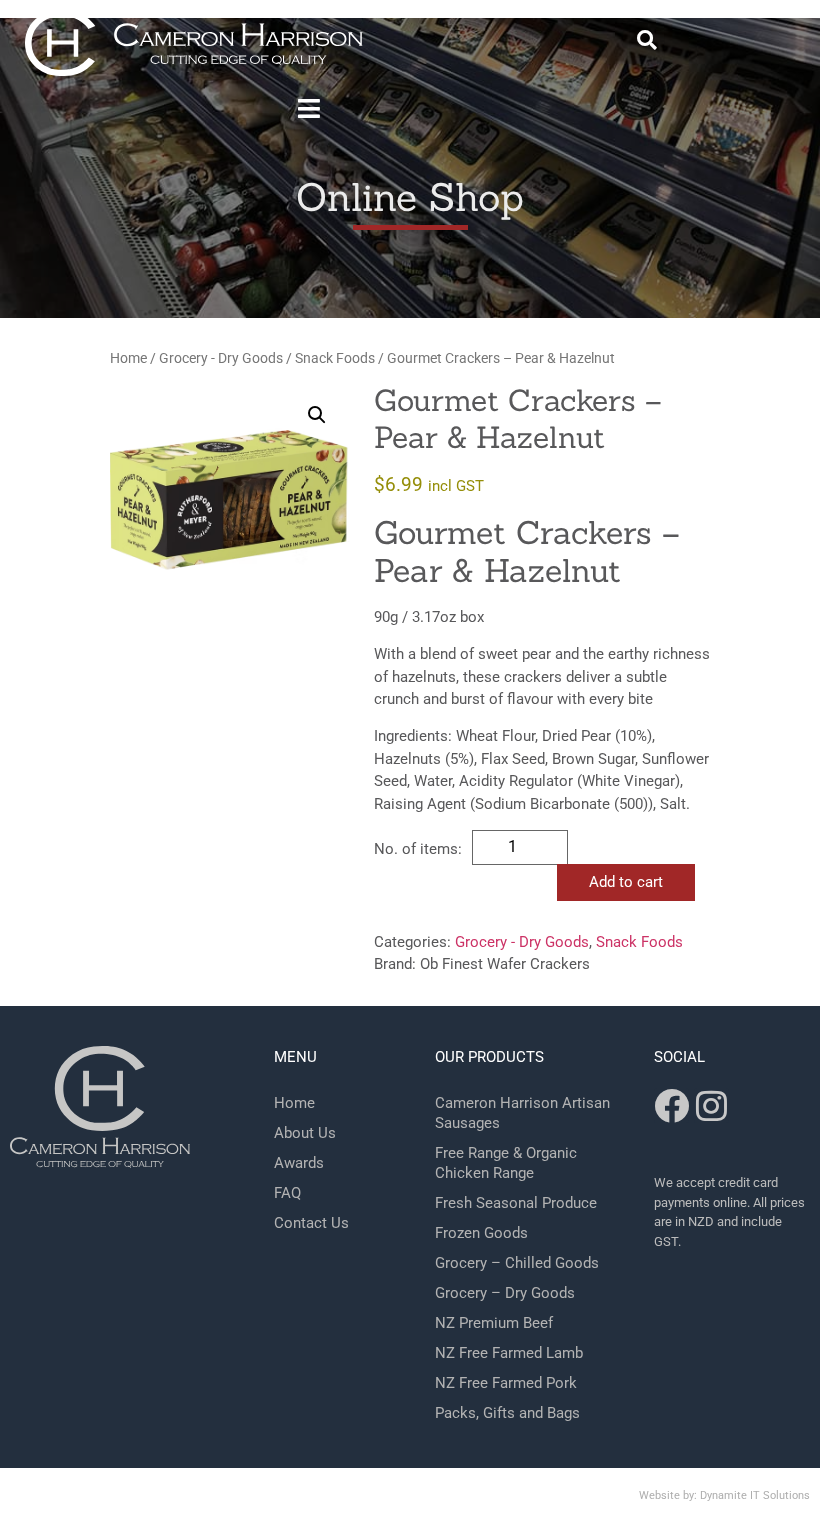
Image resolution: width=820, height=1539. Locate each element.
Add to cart (626, 882)
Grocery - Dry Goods (221, 358)
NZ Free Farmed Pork (506, 1383)
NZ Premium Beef (494, 1323)
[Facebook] (671, 1105)
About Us (305, 1133)
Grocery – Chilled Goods (517, 1263)
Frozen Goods (481, 1233)
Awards (299, 1163)
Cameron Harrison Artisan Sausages (522, 1113)
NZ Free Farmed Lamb (509, 1353)
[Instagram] (711, 1105)
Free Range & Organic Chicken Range (506, 1163)
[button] (647, 40)
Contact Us (311, 1223)
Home (128, 358)
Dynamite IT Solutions (755, 1495)
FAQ (287, 1193)
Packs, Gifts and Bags (507, 1413)
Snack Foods (335, 358)
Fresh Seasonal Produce (516, 1203)
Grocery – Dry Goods (505, 1293)
